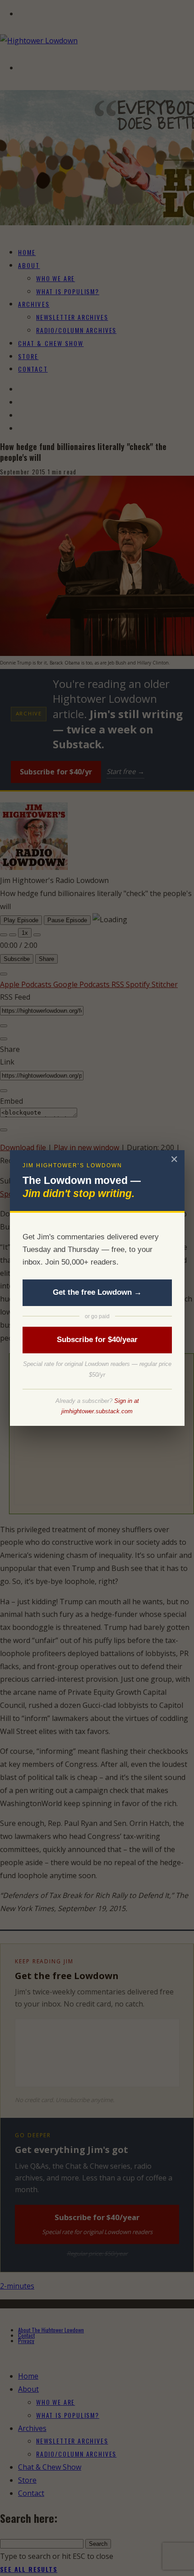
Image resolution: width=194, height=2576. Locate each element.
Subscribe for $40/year (97, 1340)
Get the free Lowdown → (97, 1292)
